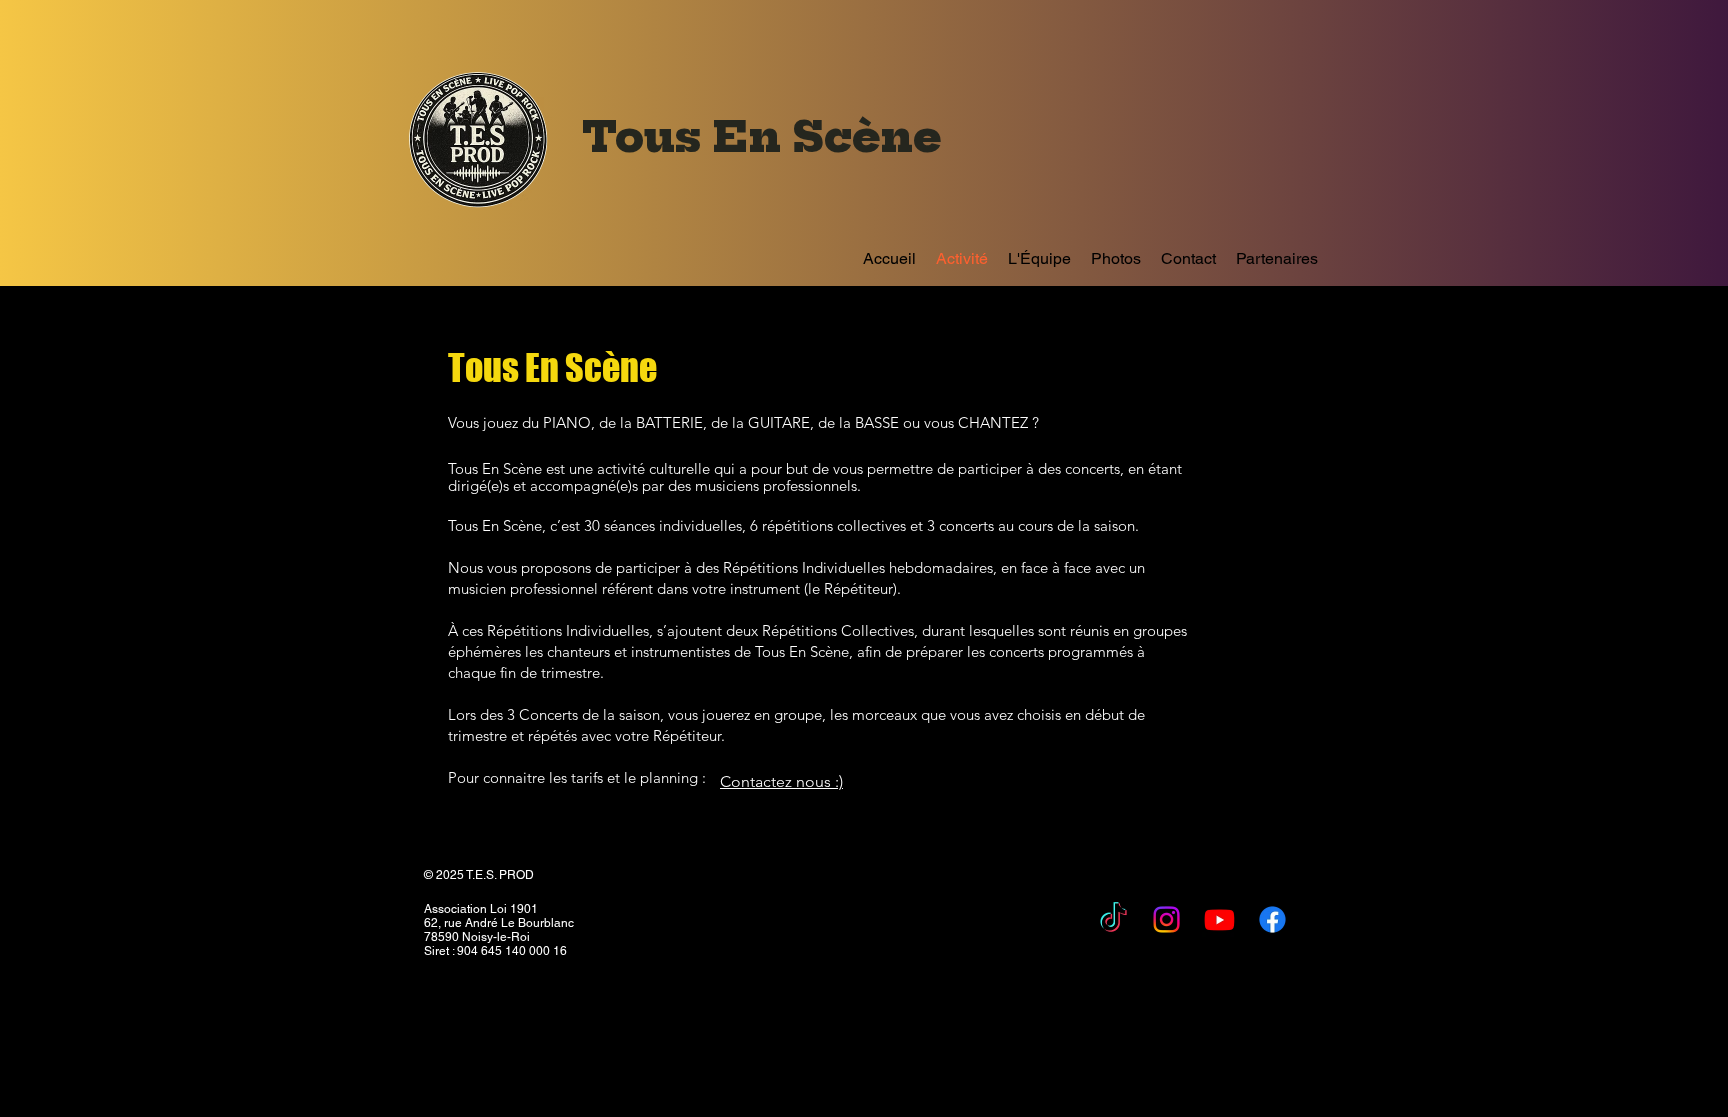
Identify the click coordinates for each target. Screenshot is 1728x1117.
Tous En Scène (768, 137)
